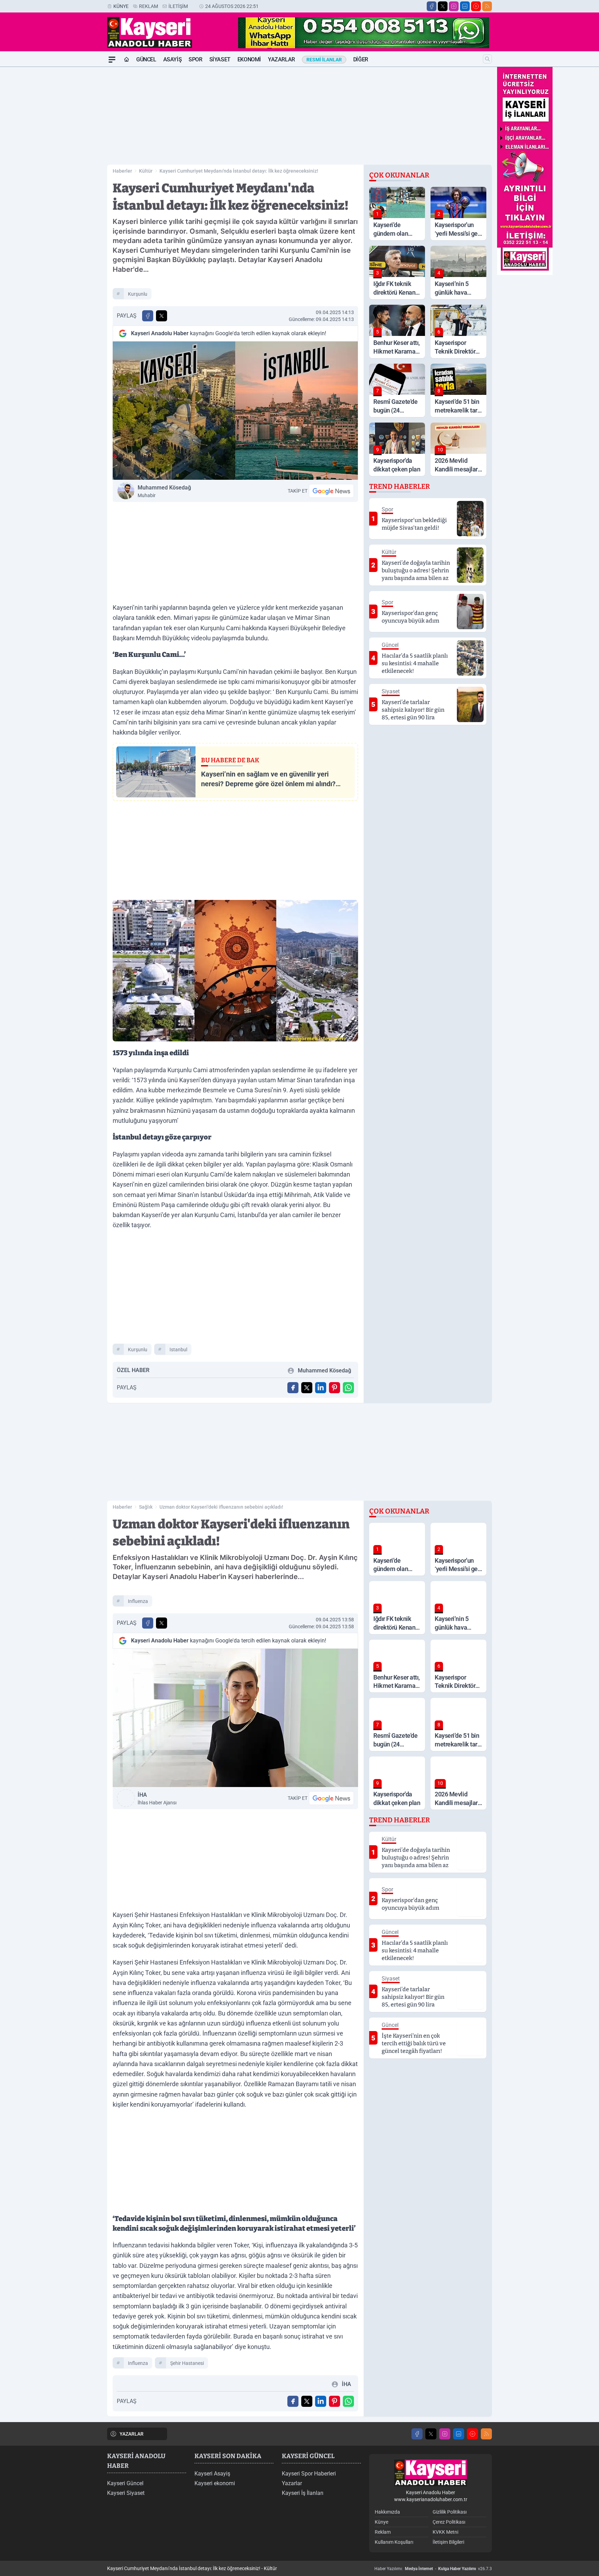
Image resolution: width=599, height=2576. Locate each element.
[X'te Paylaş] (162, 316)
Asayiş (173, 59)
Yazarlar (281, 59)
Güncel (146, 59)
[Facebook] (432, 6)
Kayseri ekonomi (215, 2483)
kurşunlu (138, 294)
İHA (157, 1798)
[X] (443, 6)
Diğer (361, 59)
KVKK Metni (445, 2532)
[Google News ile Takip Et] (331, 491)
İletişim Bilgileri (448, 2542)
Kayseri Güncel (125, 2483)
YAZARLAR (132, 2434)
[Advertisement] (74, 171)
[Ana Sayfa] (127, 60)
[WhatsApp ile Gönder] (348, 1388)
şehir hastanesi (187, 2363)
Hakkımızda (387, 2512)
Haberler (122, 171)
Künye (121, 6)
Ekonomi (249, 59)
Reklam (149, 6)
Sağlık (146, 1507)
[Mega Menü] (112, 60)
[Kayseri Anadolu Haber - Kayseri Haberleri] (431, 2473)
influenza (138, 1601)
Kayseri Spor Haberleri (309, 2474)
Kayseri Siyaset (126, 2493)
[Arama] (487, 59)
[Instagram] (454, 6)
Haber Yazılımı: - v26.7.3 (433, 2569)
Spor (195, 59)
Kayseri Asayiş (212, 2474)
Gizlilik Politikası (450, 2512)
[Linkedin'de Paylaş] (321, 1388)
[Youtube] (476, 6)
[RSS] (487, 6)
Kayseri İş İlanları (303, 2493)
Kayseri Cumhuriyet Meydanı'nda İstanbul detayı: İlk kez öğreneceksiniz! (239, 171)
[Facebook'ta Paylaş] (148, 316)
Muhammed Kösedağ (164, 491)
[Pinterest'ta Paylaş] (335, 1388)
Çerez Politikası (449, 2522)
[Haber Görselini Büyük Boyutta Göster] (235, 411)
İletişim (178, 6)
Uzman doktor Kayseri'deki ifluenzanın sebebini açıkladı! (221, 1507)
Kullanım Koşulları (394, 2542)
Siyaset (220, 59)
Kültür (146, 171)
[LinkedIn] (465, 6)
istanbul (178, 1350)
